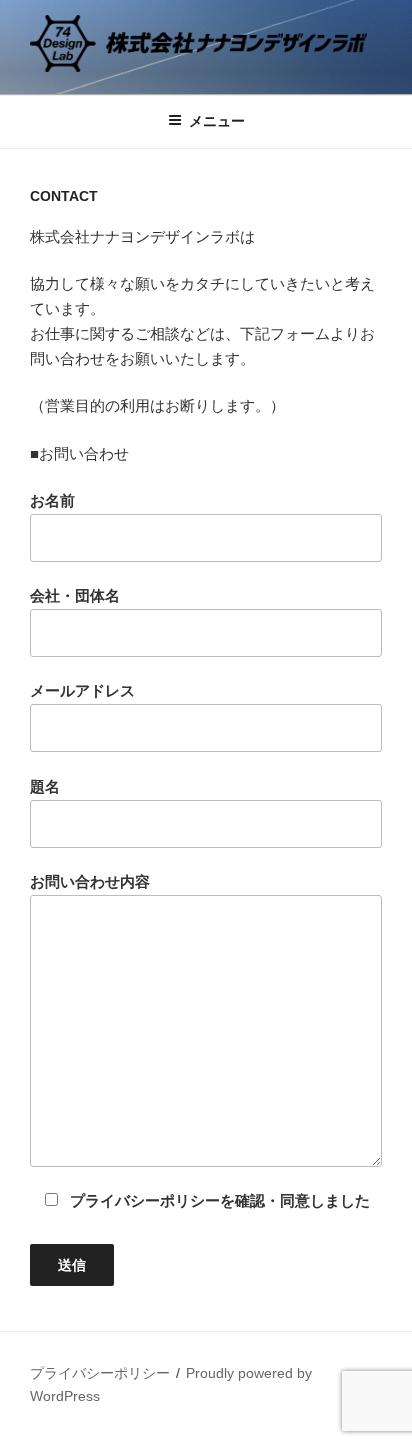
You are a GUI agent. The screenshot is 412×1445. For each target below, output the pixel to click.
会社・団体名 (75, 595)
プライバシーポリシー (100, 1373)
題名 (45, 786)
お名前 (52, 500)
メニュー (217, 121)
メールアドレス (82, 690)
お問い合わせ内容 (90, 881)
